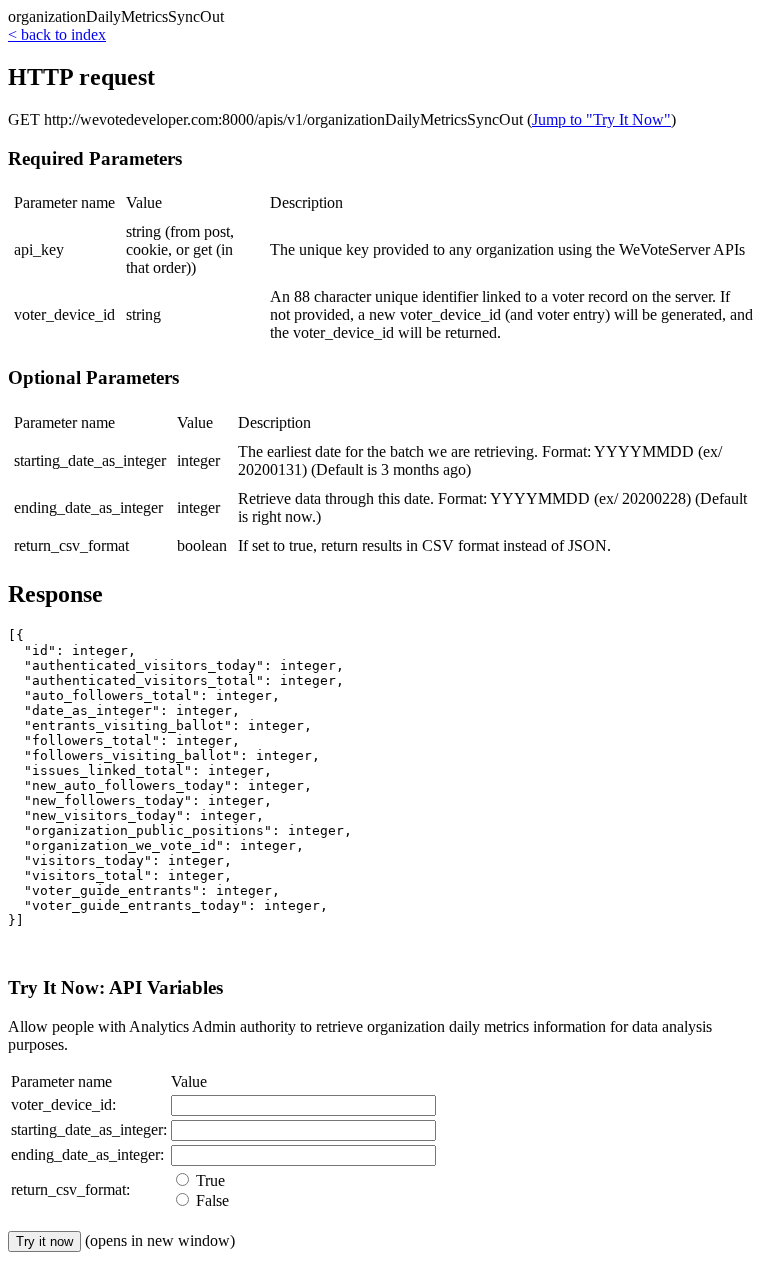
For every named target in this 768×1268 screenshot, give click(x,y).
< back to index (57, 34)
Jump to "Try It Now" (601, 119)
